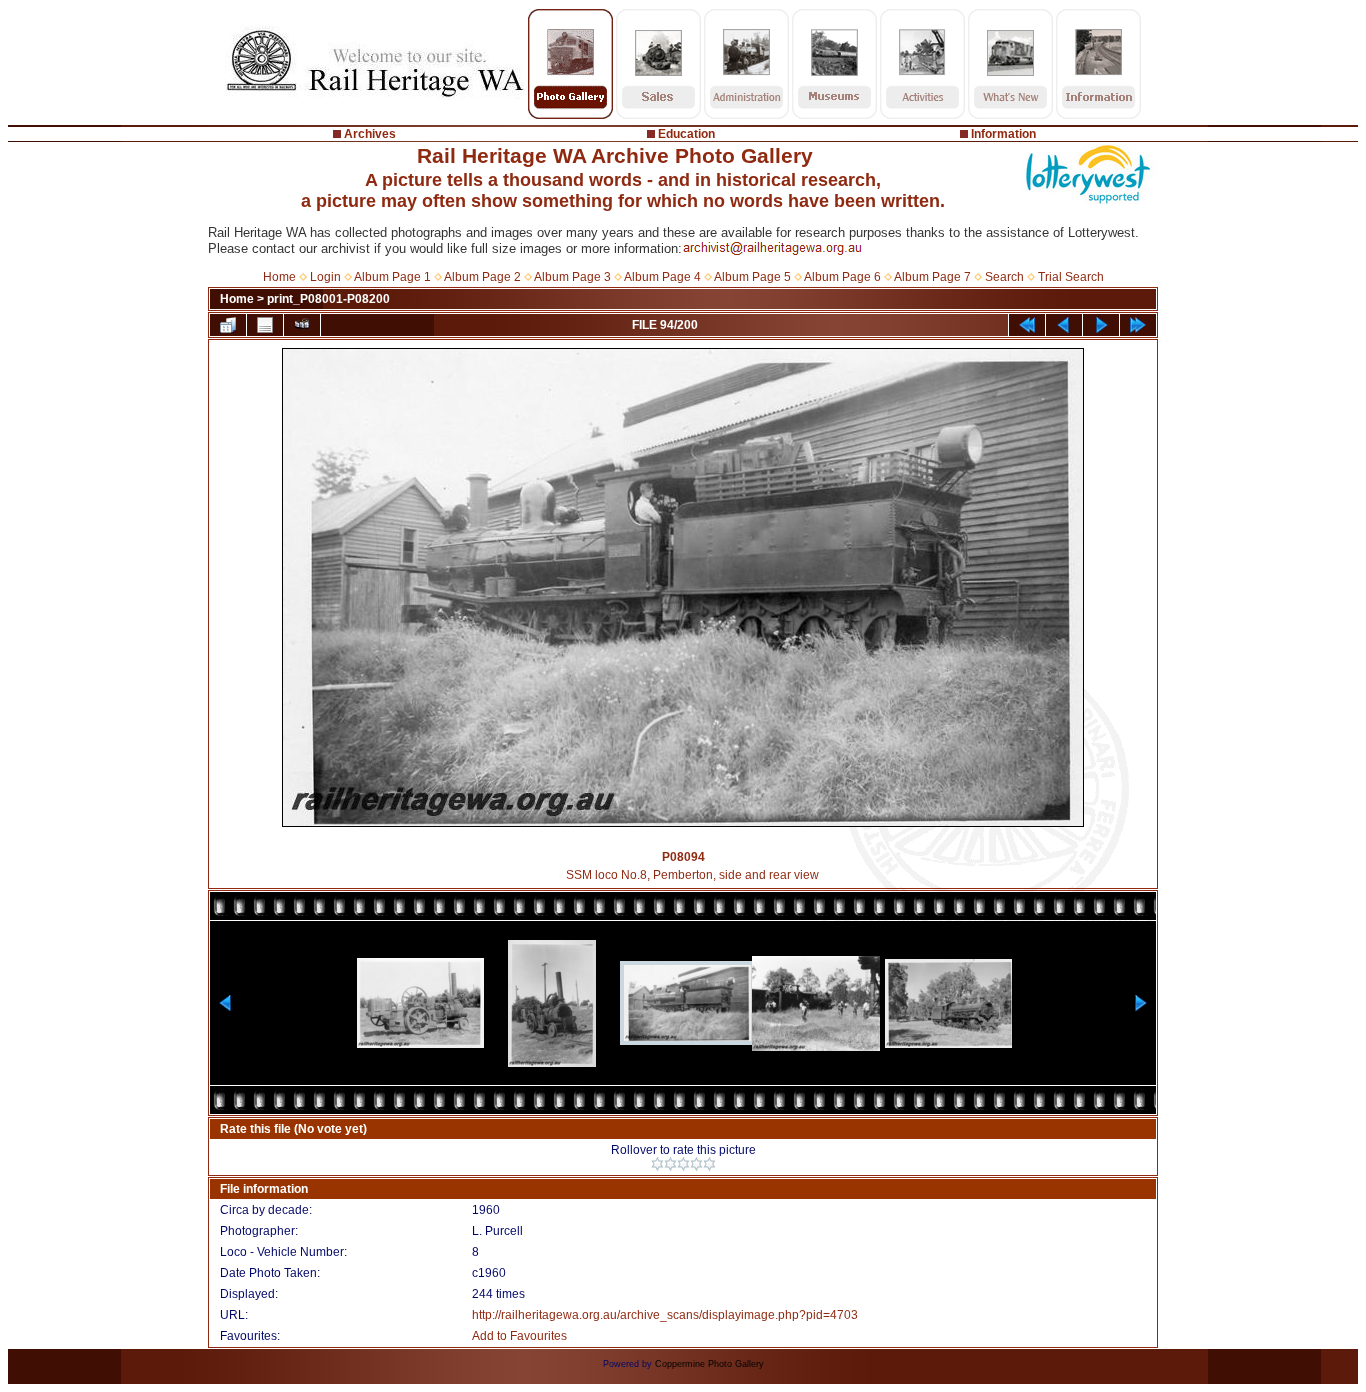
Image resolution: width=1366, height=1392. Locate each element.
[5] (709, 1164)
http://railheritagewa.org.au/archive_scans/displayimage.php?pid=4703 (665, 1315)
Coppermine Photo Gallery (709, 1364)
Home (279, 277)
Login (325, 277)
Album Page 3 (572, 277)
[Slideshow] (302, 325)
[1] (657, 1164)
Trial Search (1071, 277)
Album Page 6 (842, 277)
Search (1004, 277)
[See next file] (1101, 325)
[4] (696, 1164)
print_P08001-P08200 (328, 299)
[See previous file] (1064, 325)
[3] (683, 1164)
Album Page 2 (482, 277)
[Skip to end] (1138, 325)
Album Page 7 (932, 277)
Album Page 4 (662, 277)
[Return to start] (1027, 325)
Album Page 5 (752, 277)
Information (1003, 134)
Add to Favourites (519, 1336)
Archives (370, 134)
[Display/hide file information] (265, 325)
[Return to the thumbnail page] (228, 325)
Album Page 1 (392, 277)
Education (686, 134)
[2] (670, 1164)
